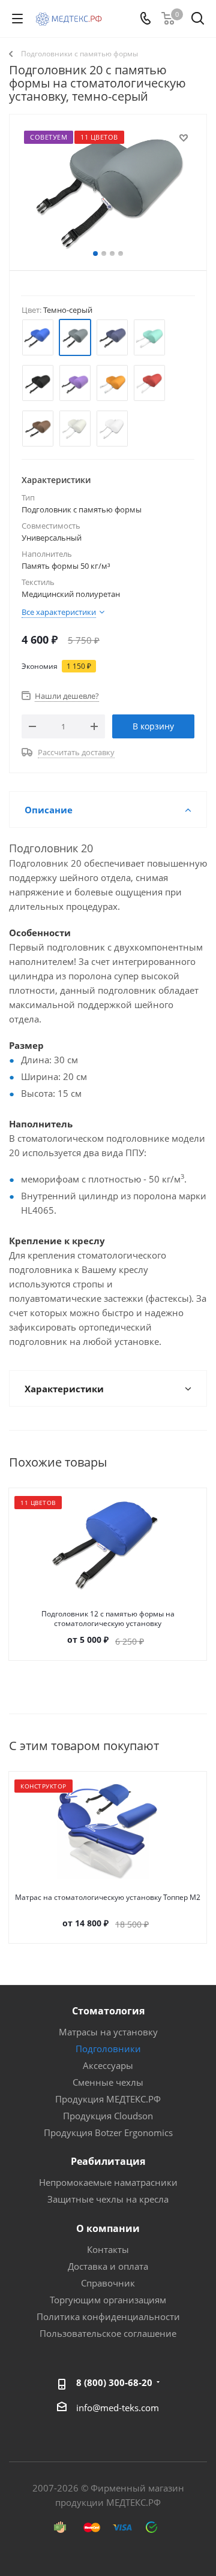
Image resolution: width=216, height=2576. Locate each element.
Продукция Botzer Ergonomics (108, 2132)
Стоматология (108, 2011)
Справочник (108, 2283)
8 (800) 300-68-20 (114, 2382)
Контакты (108, 2249)
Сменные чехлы (108, 2082)
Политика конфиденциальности (108, 2316)
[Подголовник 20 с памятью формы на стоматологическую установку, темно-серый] (108, 190)
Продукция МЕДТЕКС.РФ (108, 2099)
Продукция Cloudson (108, 2116)
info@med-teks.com (118, 2408)
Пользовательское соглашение (108, 2333)
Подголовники (108, 2049)
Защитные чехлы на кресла (108, 2199)
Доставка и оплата (108, 2266)
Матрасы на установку (108, 2032)
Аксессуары (108, 2065)
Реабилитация (108, 2161)
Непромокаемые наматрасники (108, 2182)
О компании (108, 2228)
